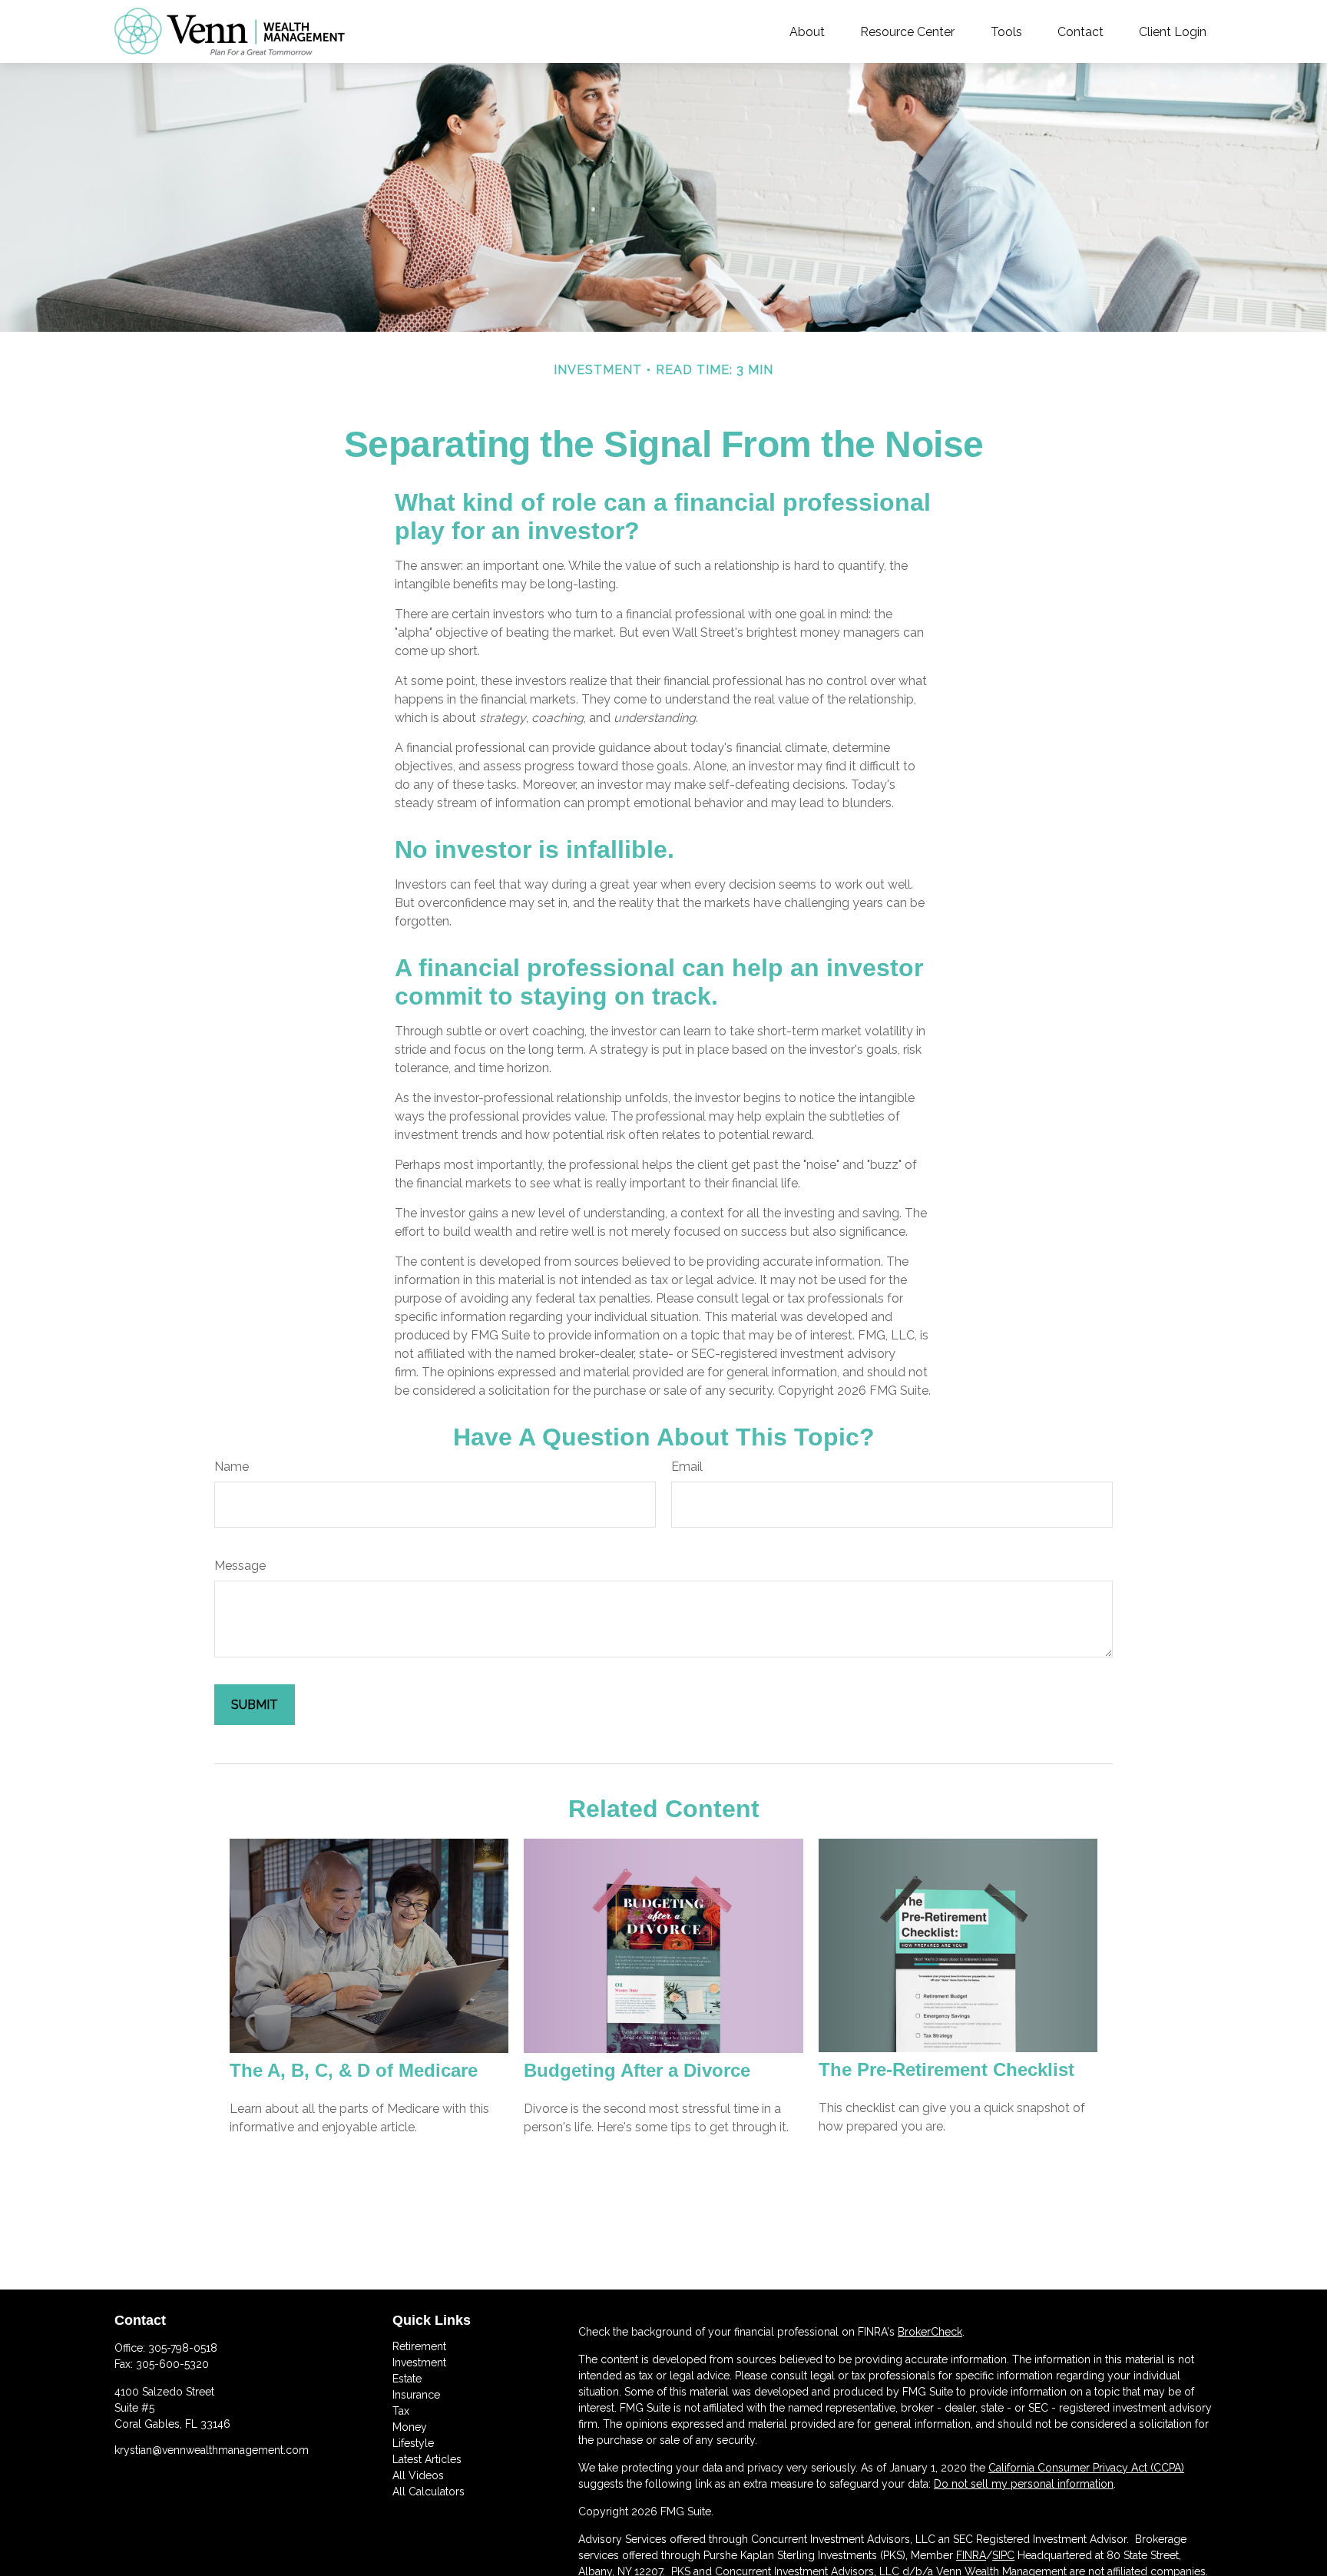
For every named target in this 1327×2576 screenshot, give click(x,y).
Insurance (416, 2395)
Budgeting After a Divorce (637, 2070)
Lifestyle (413, 2443)
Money (410, 2427)
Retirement (419, 2346)
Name (232, 1467)
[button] (807, 31)
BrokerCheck (930, 2332)
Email (687, 1467)
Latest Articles (427, 2459)
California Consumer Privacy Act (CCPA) (1086, 2468)
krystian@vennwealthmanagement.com (212, 2450)
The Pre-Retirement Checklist (946, 2069)
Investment (419, 2362)
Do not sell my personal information (1024, 2484)
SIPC (1003, 2555)
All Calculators (429, 2492)
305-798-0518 (183, 2348)
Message (240, 1566)
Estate (407, 2379)
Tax (401, 2411)
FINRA (971, 2555)
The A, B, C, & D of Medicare (354, 2070)
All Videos (418, 2475)
